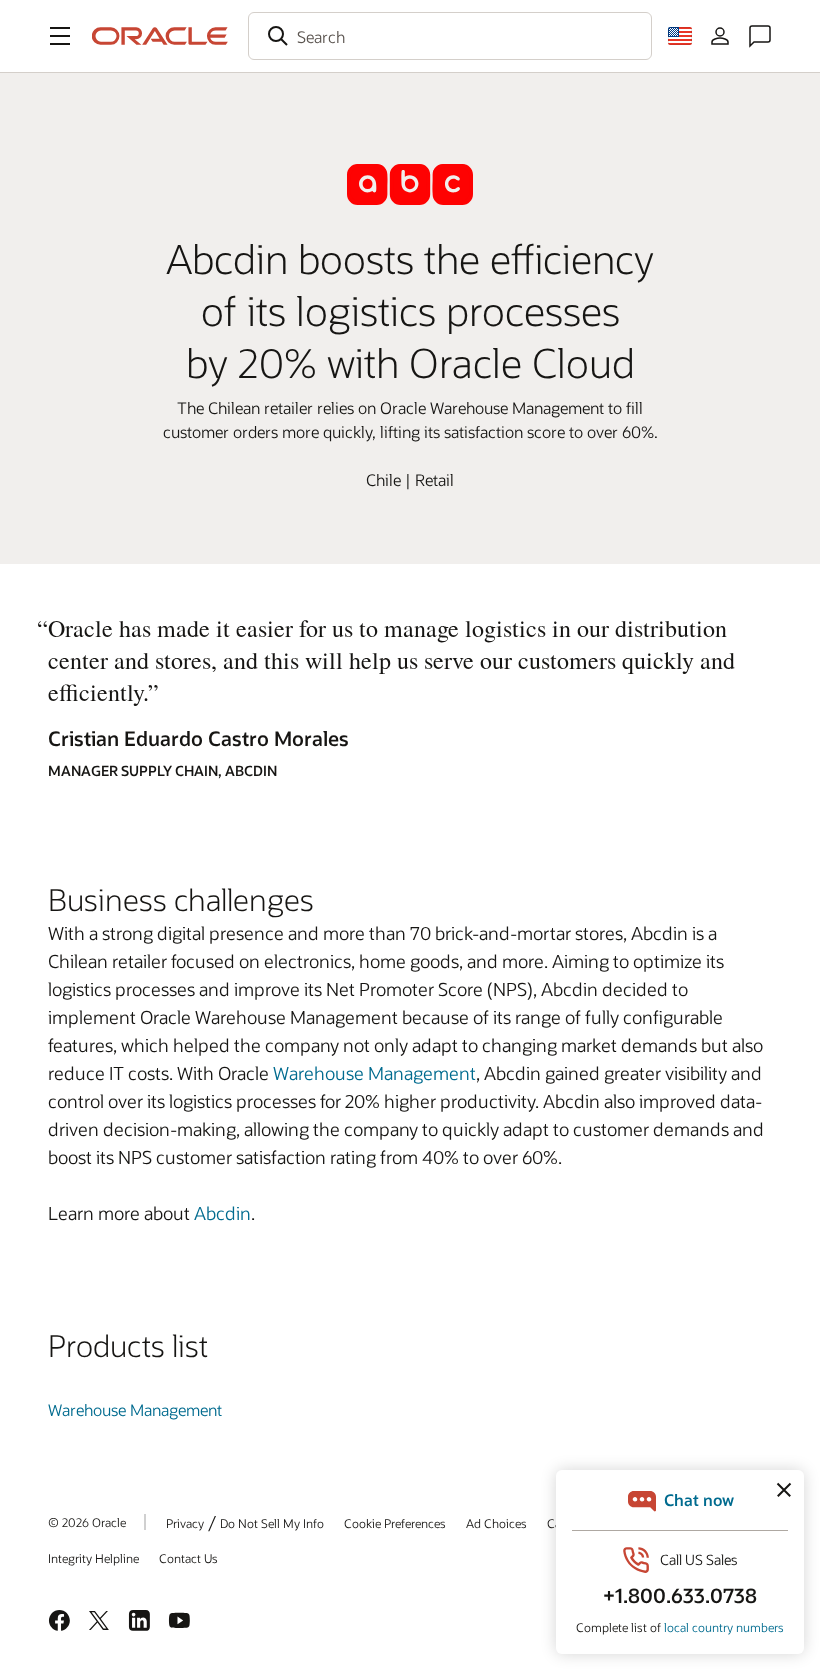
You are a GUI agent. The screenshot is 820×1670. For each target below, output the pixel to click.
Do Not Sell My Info (272, 1523)
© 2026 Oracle (87, 1522)
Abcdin (222, 1213)
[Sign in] (720, 36)
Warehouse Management (374, 1073)
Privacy (185, 1523)
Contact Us (188, 1558)
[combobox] (450, 36)
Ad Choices (496, 1523)
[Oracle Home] (160, 36)
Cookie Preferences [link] (395, 1523)
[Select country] (680, 36)
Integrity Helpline (93, 1558)
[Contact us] (760, 36)
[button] (60, 36)
